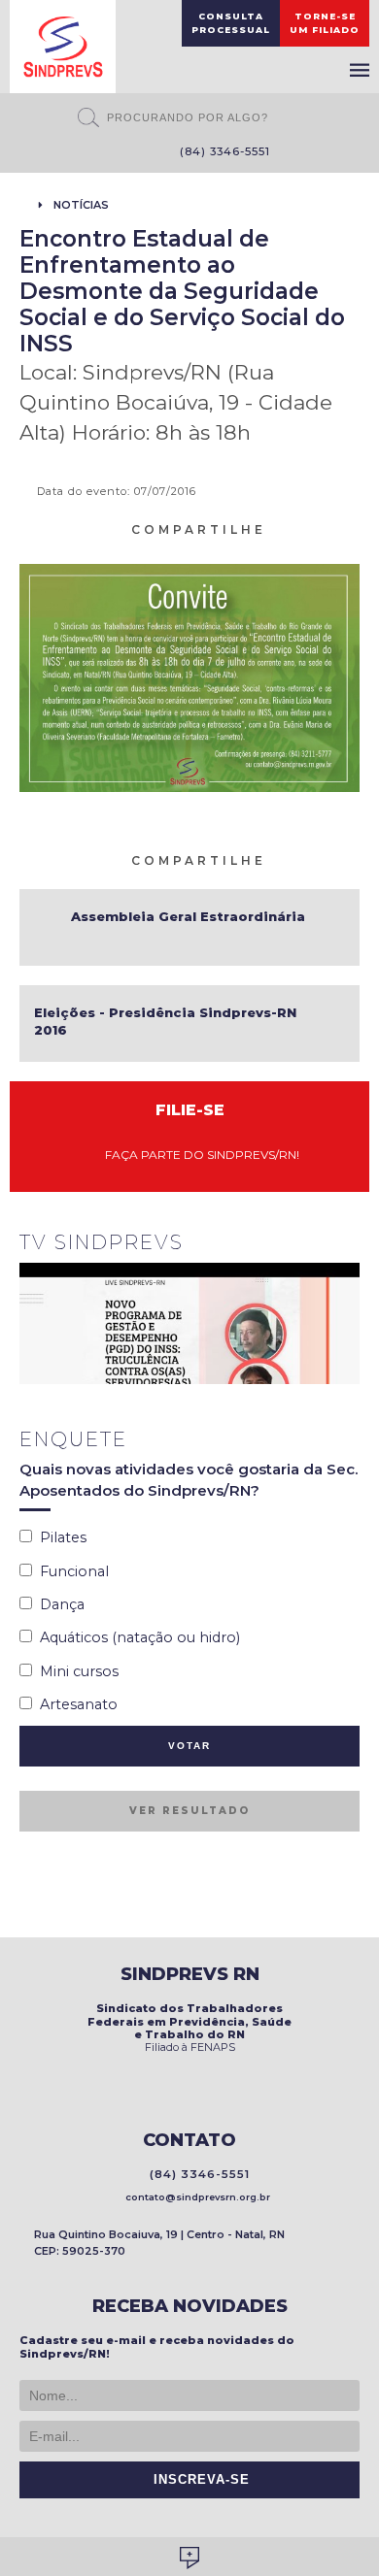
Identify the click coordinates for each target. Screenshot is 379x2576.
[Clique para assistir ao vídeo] (189, 1323)
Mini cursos (75, 1671)
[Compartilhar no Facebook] (304, 528)
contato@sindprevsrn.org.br (195, 2197)
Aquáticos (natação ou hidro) (136, 1637)
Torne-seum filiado (325, 23)
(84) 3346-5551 (221, 151)
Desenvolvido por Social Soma (189, 2558)
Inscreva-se (197, 2480)
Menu (360, 70)
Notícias (81, 205)
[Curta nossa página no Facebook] (100, 153)
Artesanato (75, 1704)
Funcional (70, 1571)
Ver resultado (189, 1811)
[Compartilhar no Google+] (351, 528)
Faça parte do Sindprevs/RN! (198, 1155)
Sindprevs (63, 47)
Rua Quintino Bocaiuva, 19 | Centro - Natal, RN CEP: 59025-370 (159, 2243)
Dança (58, 1604)
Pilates (59, 1537)
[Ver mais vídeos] (349, 1244)
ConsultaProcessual (231, 23)
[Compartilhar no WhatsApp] (281, 528)
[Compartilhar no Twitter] (327, 528)
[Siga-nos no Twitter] (129, 153)
